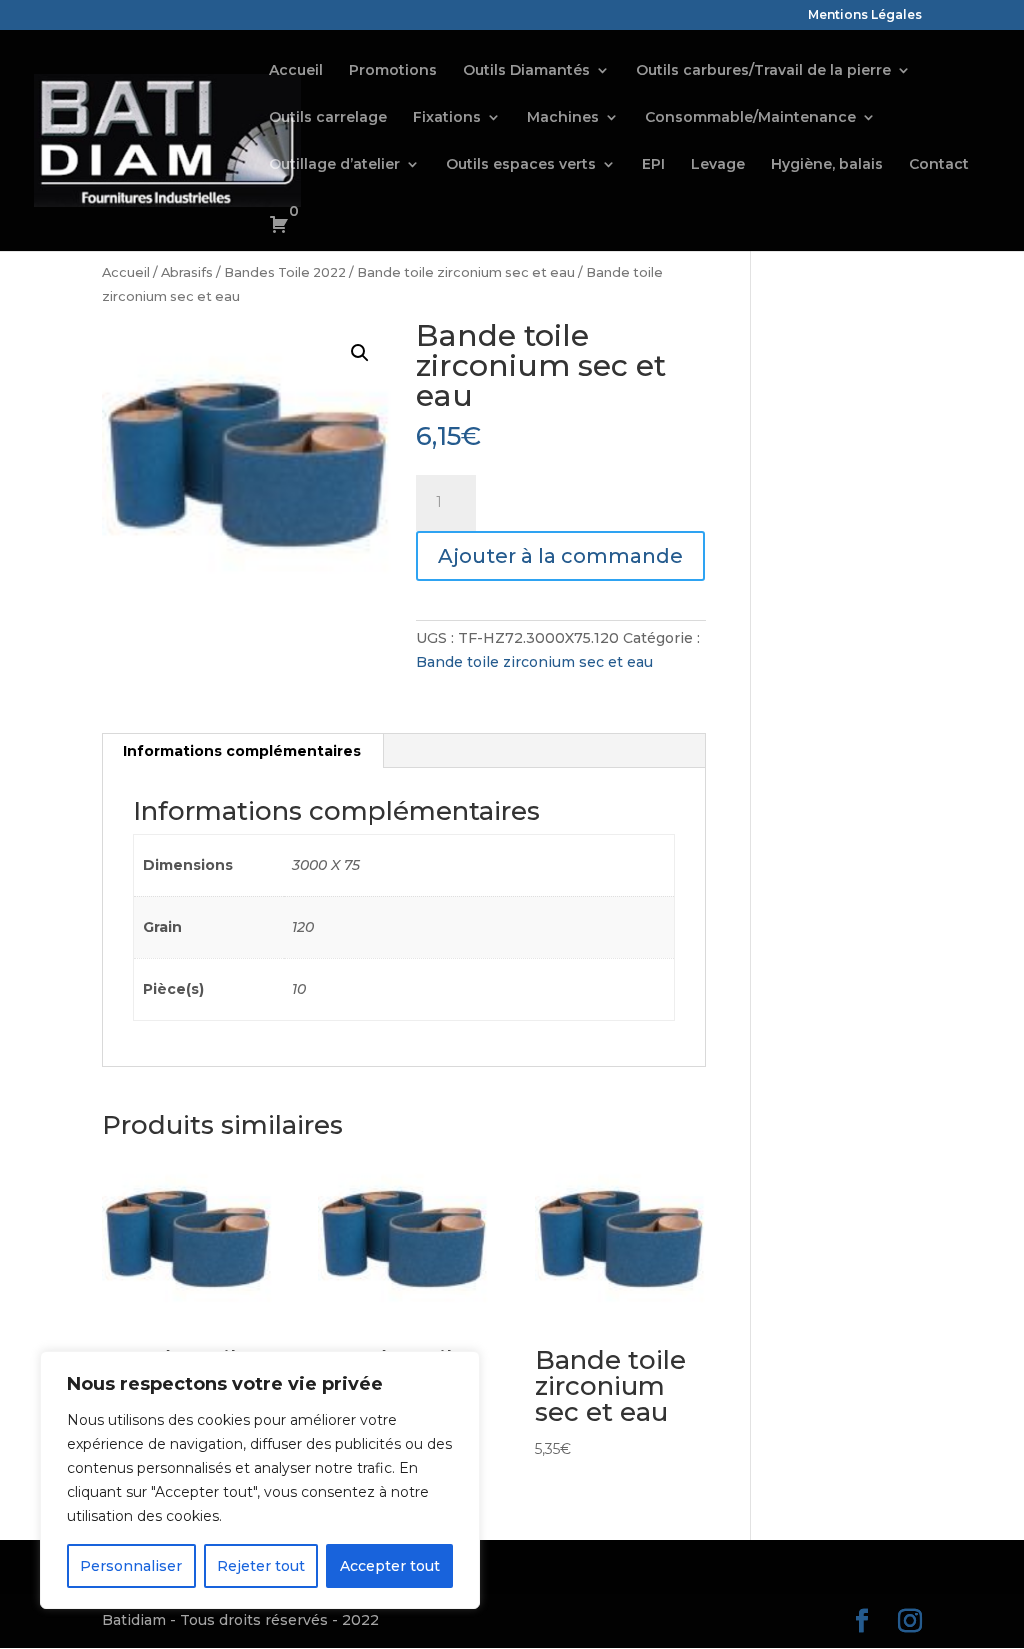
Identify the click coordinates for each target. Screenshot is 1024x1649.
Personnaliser (131, 1566)
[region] (260, 1480)
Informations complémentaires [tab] (242, 751)
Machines (563, 118)
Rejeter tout (261, 1566)
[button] (360, 353)
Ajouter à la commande (560, 556)
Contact (939, 165)
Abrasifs (187, 272)
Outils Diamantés (526, 71)
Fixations (447, 118)
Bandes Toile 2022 (285, 272)
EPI (653, 165)
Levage (718, 165)
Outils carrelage (328, 118)
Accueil (296, 71)
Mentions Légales (865, 15)
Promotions (393, 71)
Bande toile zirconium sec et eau (466, 272)
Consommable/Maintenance (750, 118)
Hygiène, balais (827, 165)
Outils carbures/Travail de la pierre (763, 71)
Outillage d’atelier (334, 165)
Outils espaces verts (521, 165)
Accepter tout (390, 1566)
